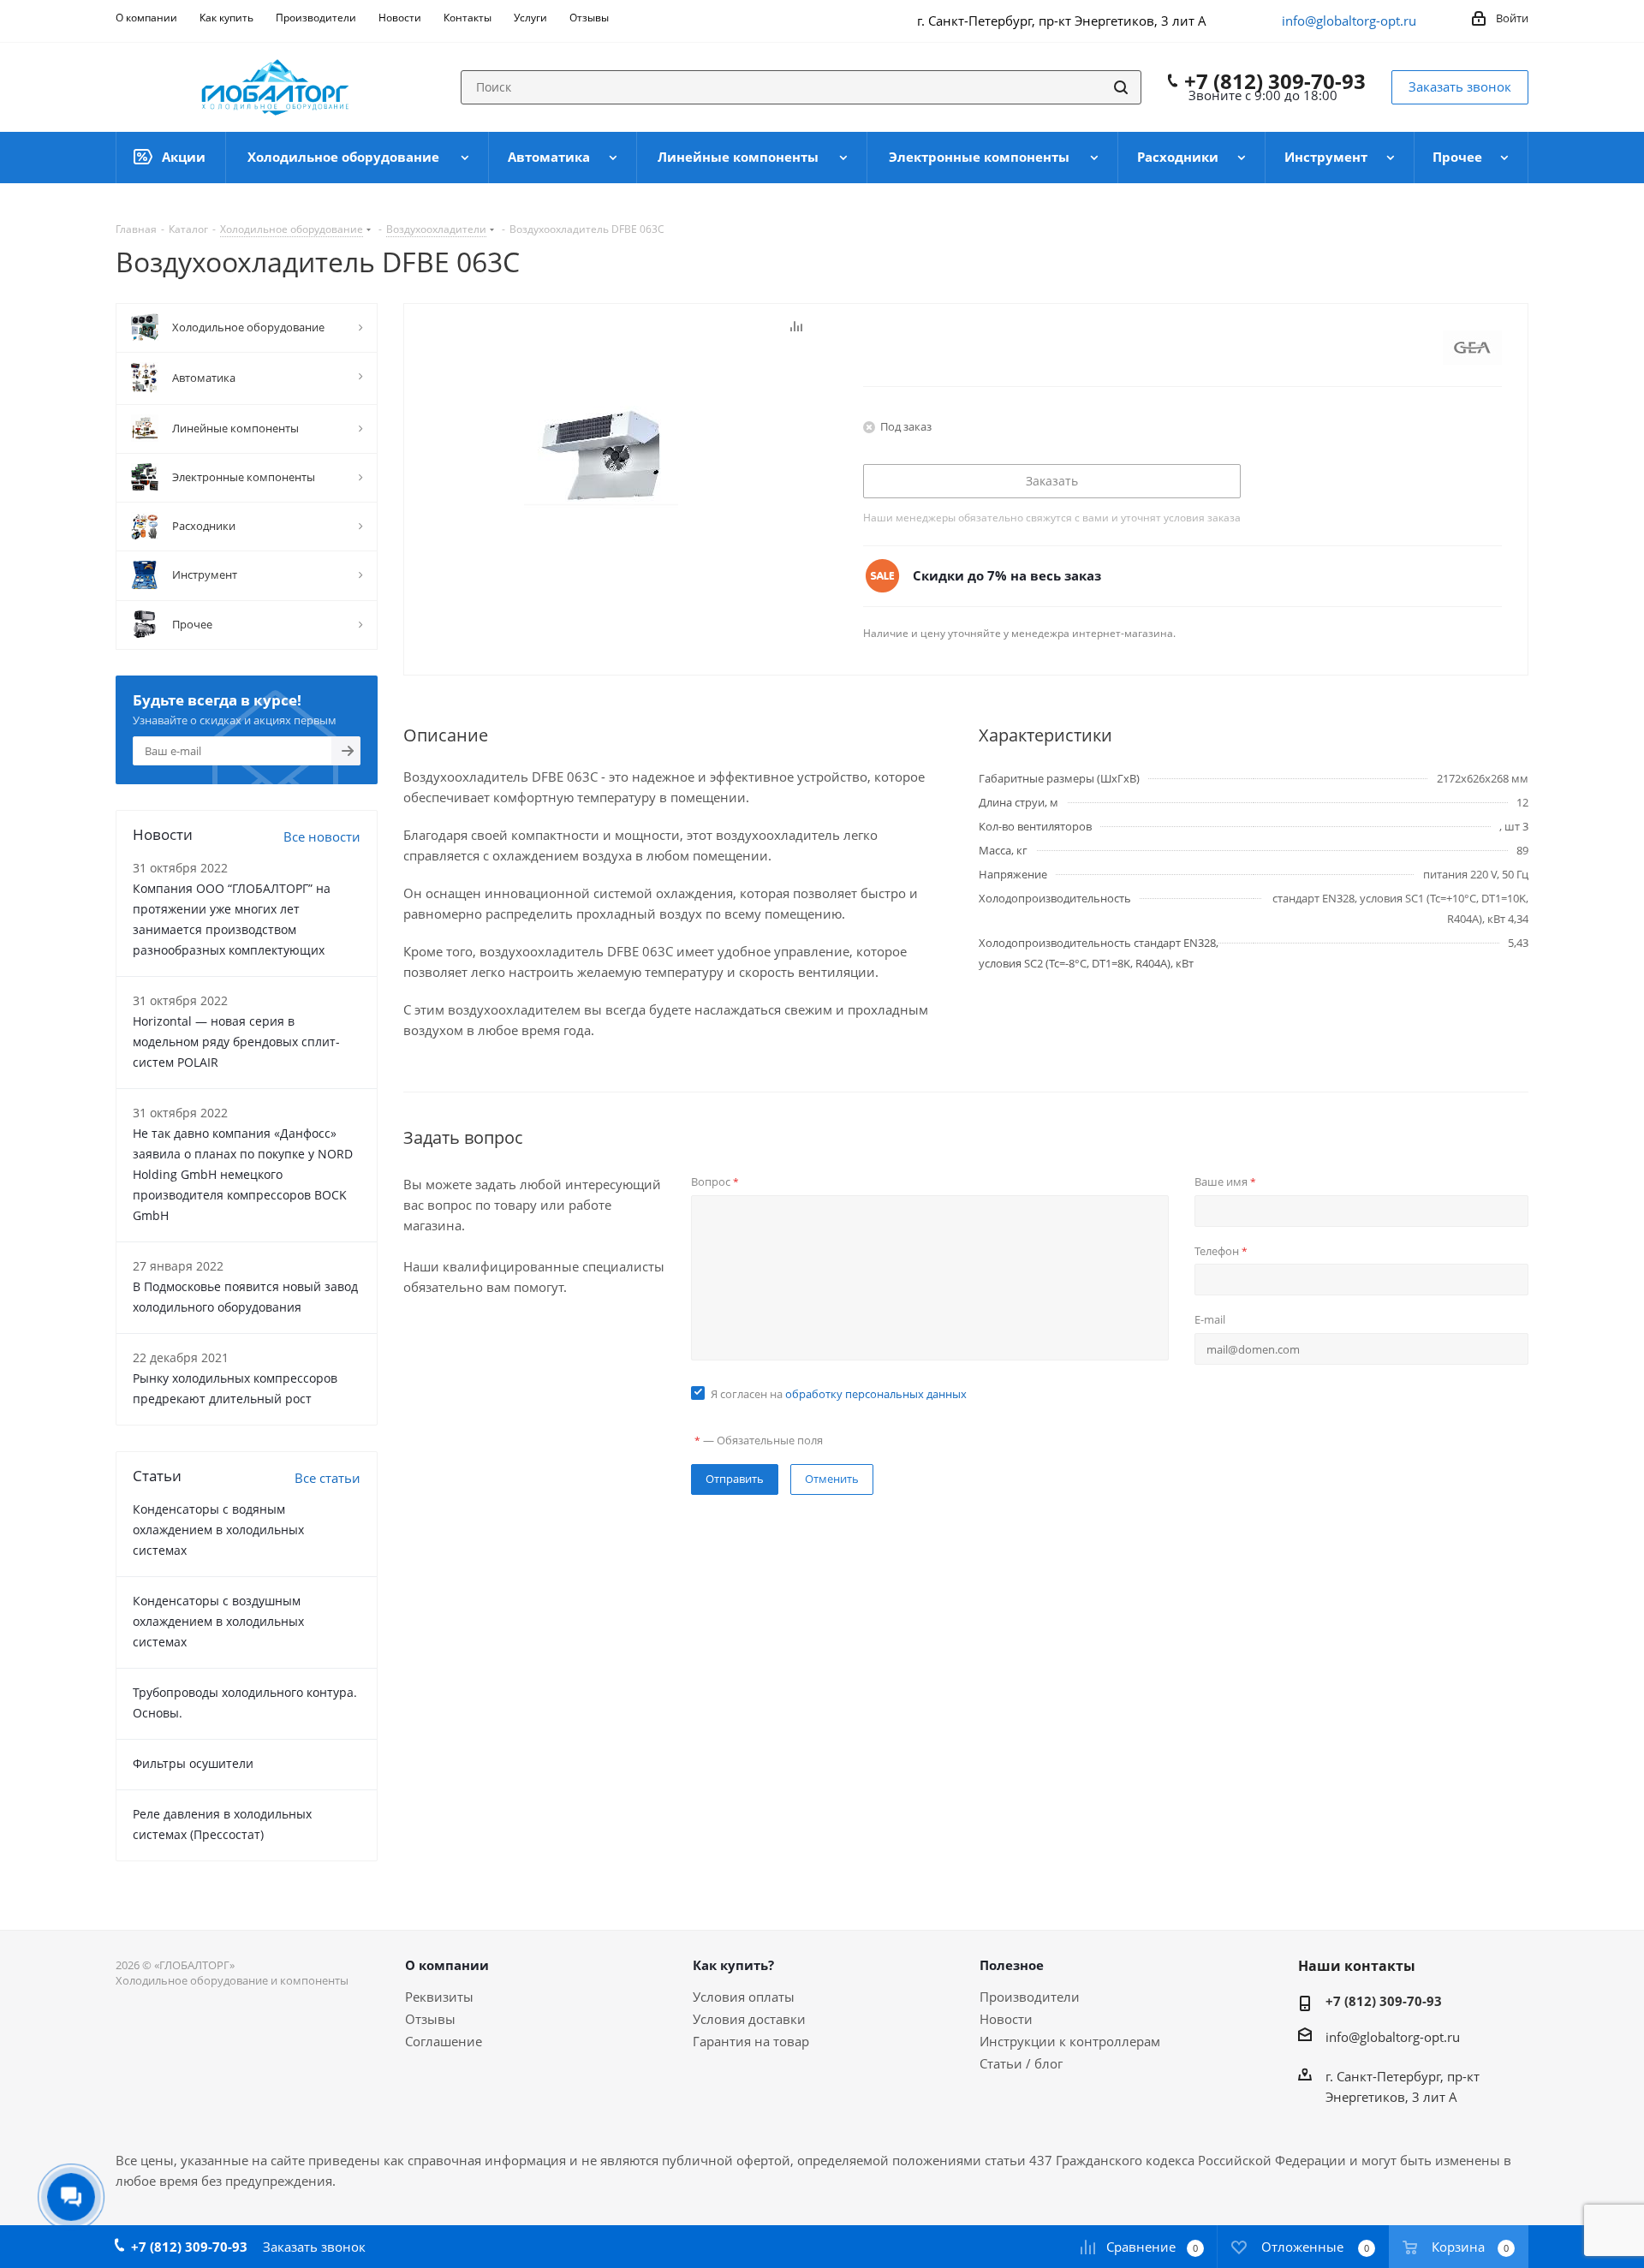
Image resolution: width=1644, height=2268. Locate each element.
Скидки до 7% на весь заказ (1007, 575)
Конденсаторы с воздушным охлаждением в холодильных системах (218, 1621)
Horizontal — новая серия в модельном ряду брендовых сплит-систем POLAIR (236, 1042)
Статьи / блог (1021, 2063)
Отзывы (430, 2019)
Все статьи (328, 1478)
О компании (447, 1965)
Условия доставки (749, 2019)
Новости (1006, 2019)
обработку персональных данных (876, 1394)
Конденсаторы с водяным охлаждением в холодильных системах (218, 1530)
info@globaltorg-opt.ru (1349, 21)
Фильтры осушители (193, 1763)
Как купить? (733, 1965)
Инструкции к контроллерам (1070, 2041)
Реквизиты (439, 1997)
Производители (1030, 1997)
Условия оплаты (744, 1997)
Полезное (1012, 1965)
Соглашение (444, 2041)
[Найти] (1121, 87)
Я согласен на (839, 1394)
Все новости (322, 836)
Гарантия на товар (751, 2041)
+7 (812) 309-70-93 (1275, 81)
